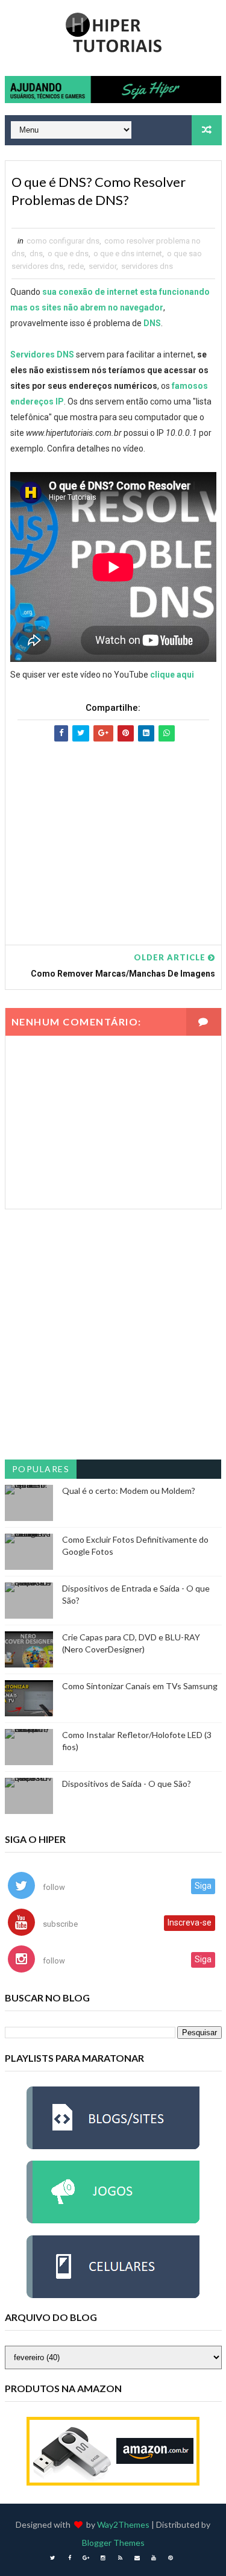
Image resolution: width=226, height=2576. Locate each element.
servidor (102, 266)
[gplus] (86, 2558)
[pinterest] (171, 2558)
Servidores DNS (42, 354)
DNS (152, 323)
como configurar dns (63, 241)
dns (36, 254)
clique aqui (172, 675)
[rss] (120, 2558)
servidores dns (147, 266)
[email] (137, 2558)
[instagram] (103, 2558)
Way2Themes (123, 2524)
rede (76, 266)
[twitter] (52, 2558)
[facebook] (69, 2558)
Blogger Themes (113, 2543)
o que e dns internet (128, 254)
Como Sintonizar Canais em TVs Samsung (140, 1686)
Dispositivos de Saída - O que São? (127, 1784)
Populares (41, 1469)
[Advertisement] (113, 832)
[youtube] (154, 2558)
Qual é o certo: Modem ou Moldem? (129, 1491)
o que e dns (68, 254)
